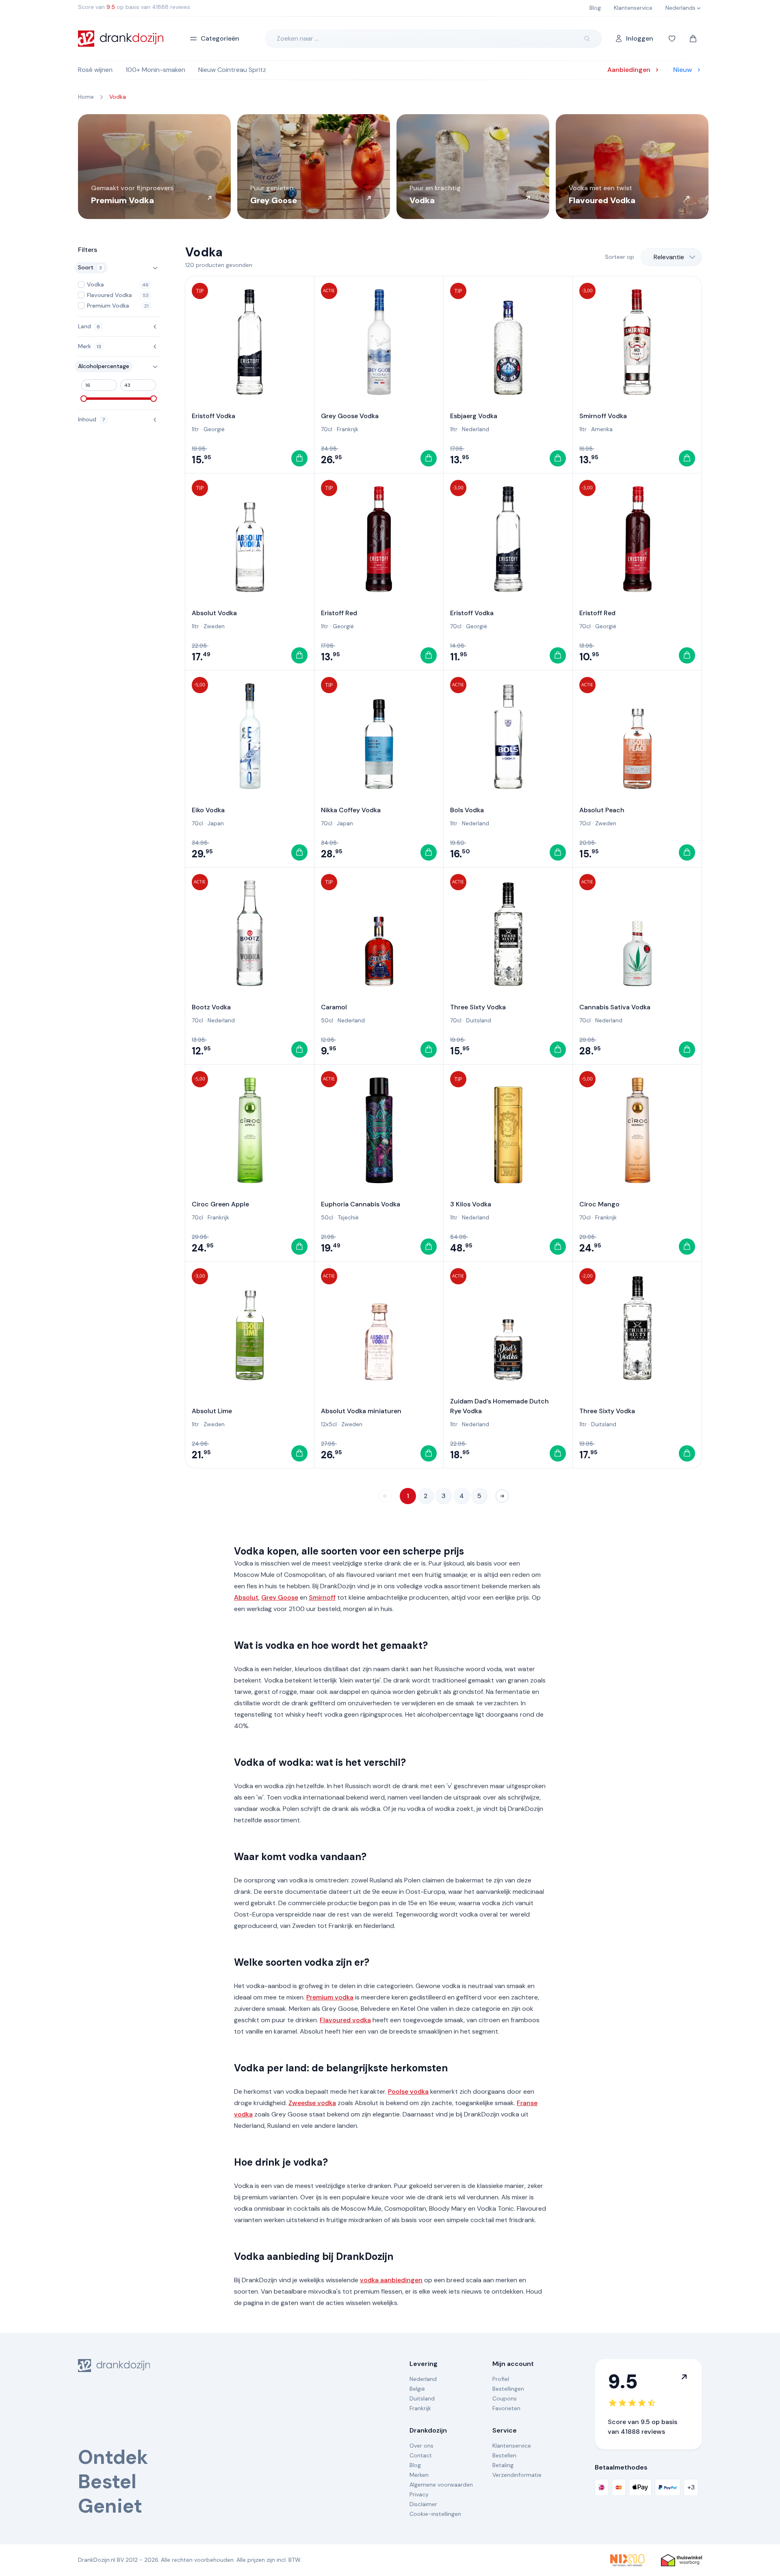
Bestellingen (508, 2389)
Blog (415, 2465)
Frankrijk (348, 429)
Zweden (214, 626)
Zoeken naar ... (298, 38)
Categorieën (220, 38)
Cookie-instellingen (435, 2514)
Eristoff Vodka (213, 416)
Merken (419, 2475)
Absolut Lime (212, 1411)
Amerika (602, 429)
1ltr (195, 429)
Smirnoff (322, 1597)
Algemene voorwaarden (441, 2485)
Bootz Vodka (211, 1007)
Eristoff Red (339, 613)
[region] (390, 167)
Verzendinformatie (517, 2475)
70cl (327, 429)
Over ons (421, 2446)
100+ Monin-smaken (155, 70)
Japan (216, 823)
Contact (421, 2455)
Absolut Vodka (214, 613)
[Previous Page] (385, 1496)
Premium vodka (330, 1997)
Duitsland (479, 1020)
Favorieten (506, 2408)
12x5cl (329, 1424)
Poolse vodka (408, 2091)
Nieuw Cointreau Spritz (232, 70)
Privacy (419, 2494)
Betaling (503, 2465)
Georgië (214, 429)
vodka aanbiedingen (391, 2280)
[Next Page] (502, 1496)
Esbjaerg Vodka (474, 416)
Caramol (334, 1007)
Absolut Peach (602, 810)
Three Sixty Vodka (478, 1007)
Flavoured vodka (345, 2020)
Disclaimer (423, 2504)
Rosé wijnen (95, 70)
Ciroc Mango (599, 1204)
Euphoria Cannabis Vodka (361, 1204)
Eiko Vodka (208, 810)
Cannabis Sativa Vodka (615, 1007)
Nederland (476, 429)
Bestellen (504, 2455)
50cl (327, 1020)
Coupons (505, 2398)
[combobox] (671, 257)
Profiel (501, 2379)
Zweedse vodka (312, 2103)
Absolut (246, 1597)
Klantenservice (512, 2446)
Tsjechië (348, 1217)
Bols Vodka (467, 810)
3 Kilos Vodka (471, 1204)
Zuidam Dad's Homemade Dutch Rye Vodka (499, 1406)
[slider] (84, 399)
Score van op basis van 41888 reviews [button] (134, 7)
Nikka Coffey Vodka (351, 810)
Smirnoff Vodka (603, 416)
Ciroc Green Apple (220, 1204)
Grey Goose (280, 1597)
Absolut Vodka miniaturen (361, 1411)
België (417, 2389)
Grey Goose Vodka (350, 416)
